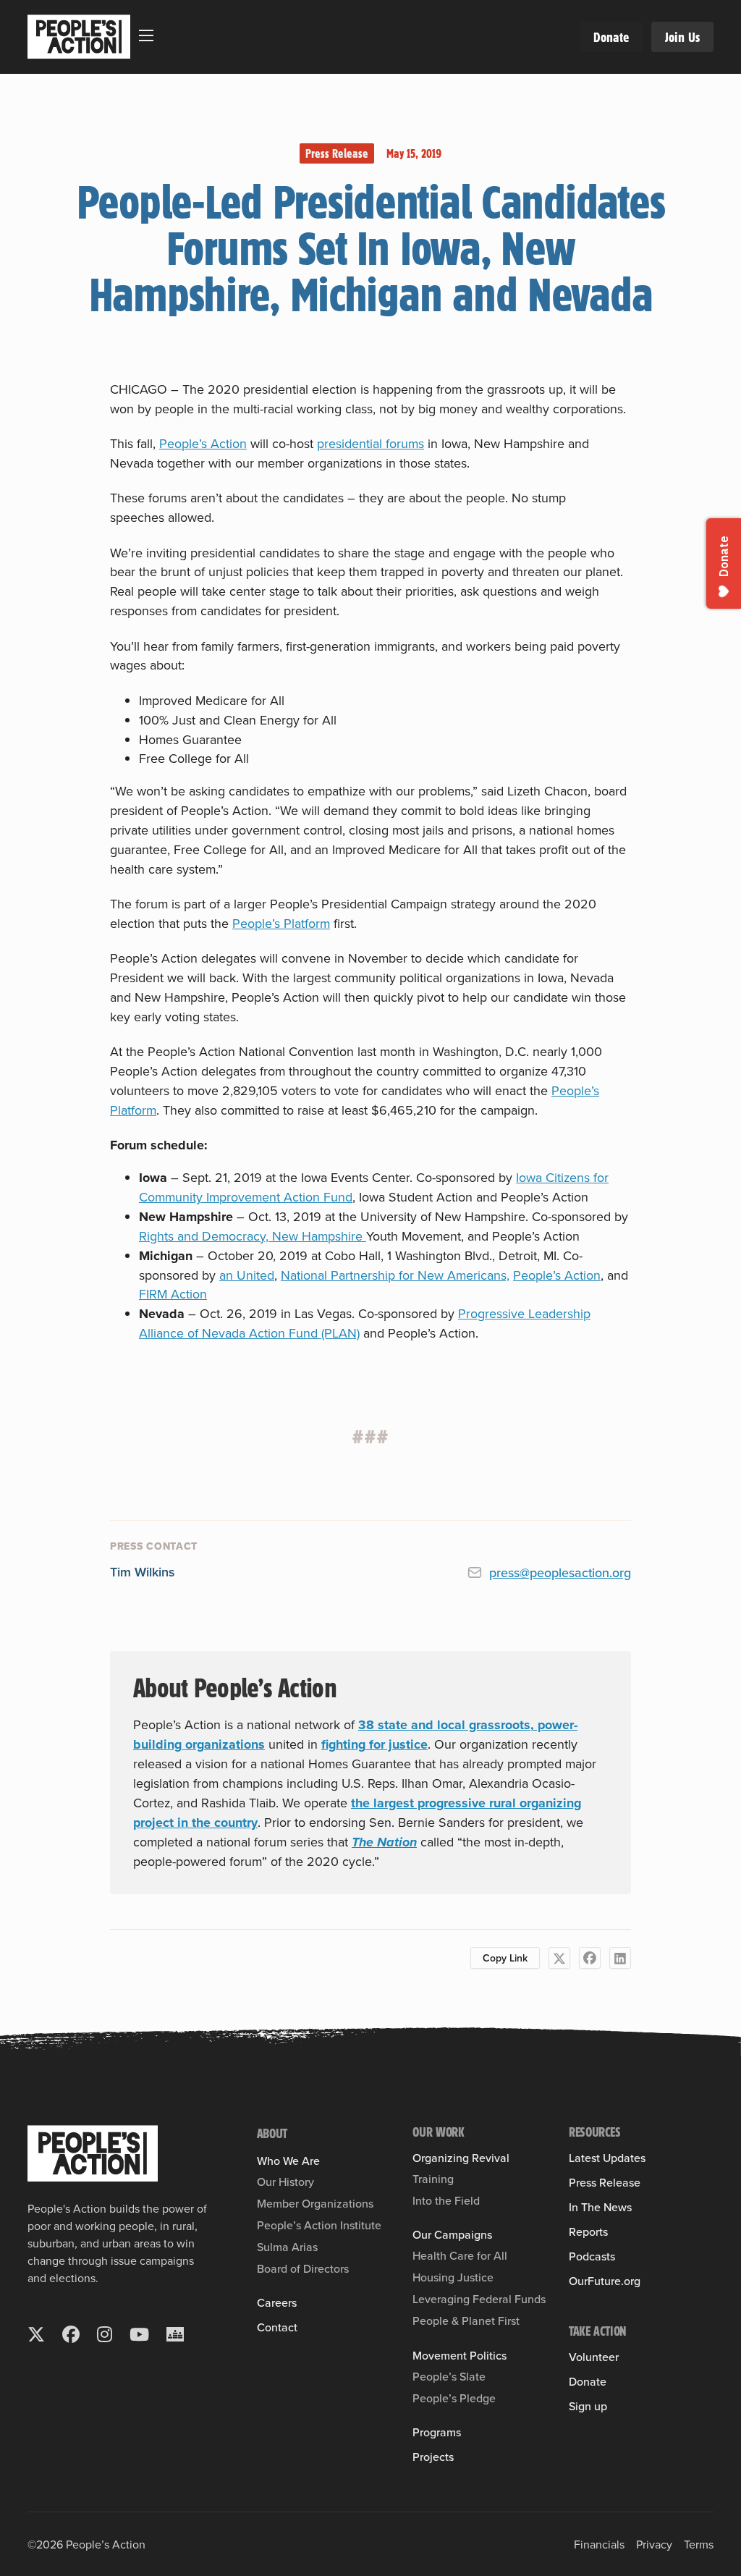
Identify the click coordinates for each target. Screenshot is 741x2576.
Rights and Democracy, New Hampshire (253, 1236)
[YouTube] (139, 2334)
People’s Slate (449, 2376)
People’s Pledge (454, 2398)
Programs (437, 2432)
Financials (599, 2544)
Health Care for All (460, 2255)
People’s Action (203, 443)
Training (433, 2179)
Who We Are (288, 2161)
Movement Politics (460, 2355)
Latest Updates (607, 2158)
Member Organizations (315, 2203)
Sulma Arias (287, 2247)
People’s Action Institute (319, 2225)
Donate (611, 37)
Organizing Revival (461, 2158)
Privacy (654, 2544)
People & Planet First (466, 2320)
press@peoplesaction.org (560, 1572)
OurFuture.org (605, 2281)
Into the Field (446, 2200)
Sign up (588, 2406)
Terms (699, 2544)
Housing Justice (453, 2277)
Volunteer (594, 2357)
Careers (277, 2302)
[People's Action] (93, 2153)
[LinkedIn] (620, 1958)
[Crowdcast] (175, 2334)
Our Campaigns (452, 2234)
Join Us (682, 37)
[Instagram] (105, 2334)
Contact (277, 2327)
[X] (559, 1958)
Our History (285, 2182)
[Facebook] (590, 1958)
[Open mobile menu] (146, 35)
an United (247, 1275)
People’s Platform (281, 923)
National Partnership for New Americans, (395, 1275)
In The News (600, 2207)
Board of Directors (303, 2268)
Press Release (337, 153)
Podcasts (592, 2256)
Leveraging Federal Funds (479, 2299)
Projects (433, 2457)
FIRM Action (173, 1294)
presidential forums (370, 443)
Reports (588, 2231)
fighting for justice (374, 1744)
